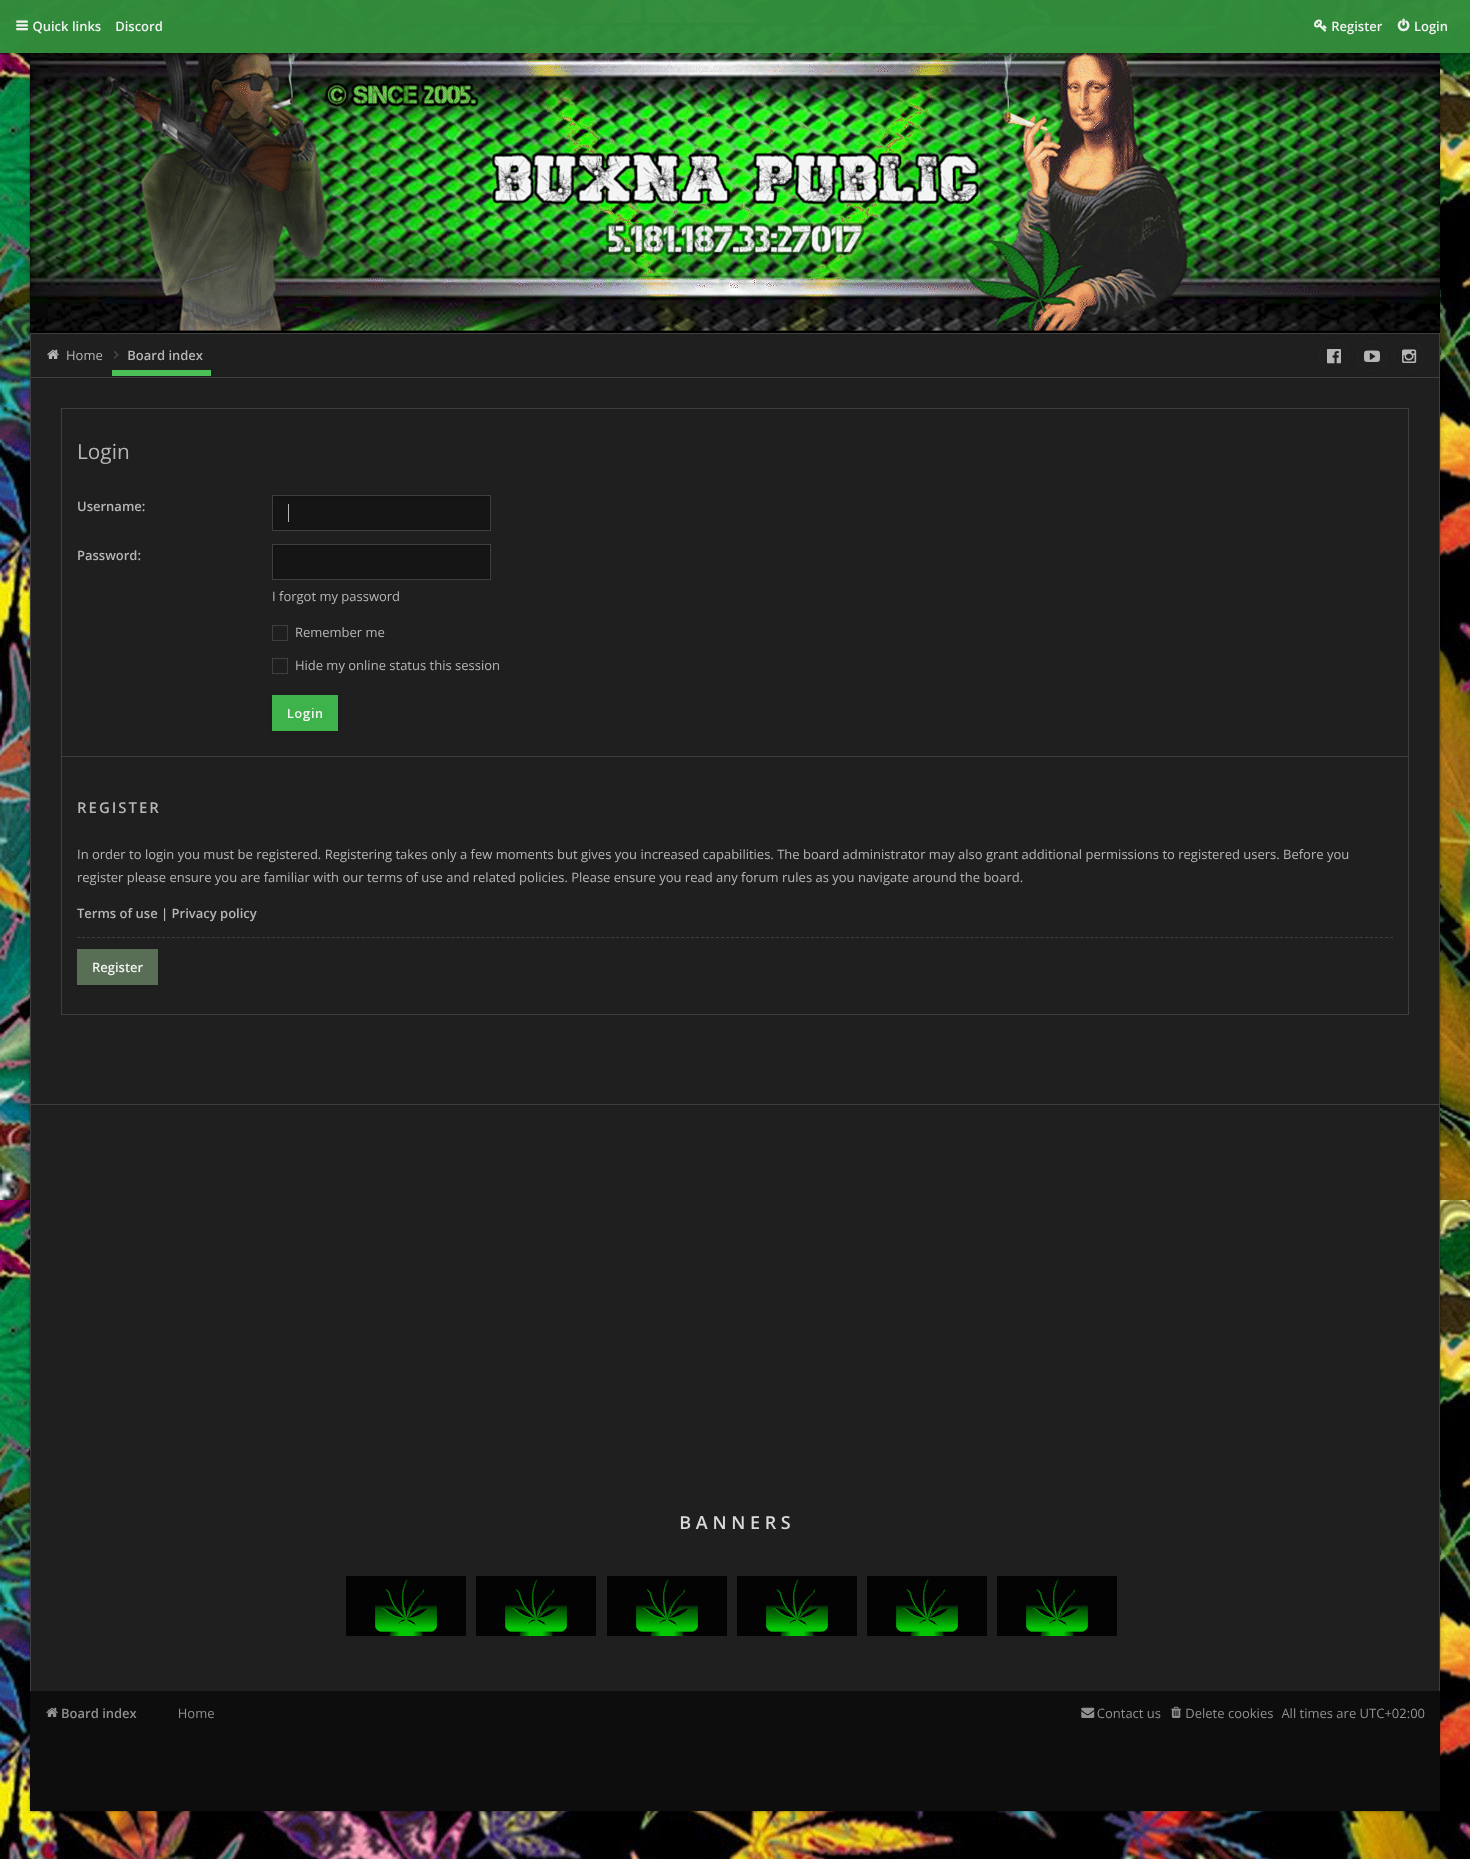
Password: (109, 555)
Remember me (338, 632)
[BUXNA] (406, 1631)
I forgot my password (336, 596)
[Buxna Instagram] (1409, 356)
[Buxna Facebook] (1334, 356)
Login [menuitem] (1431, 26)
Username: (111, 506)
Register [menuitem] (1356, 26)
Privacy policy (214, 913)
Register (117, 967)
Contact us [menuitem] (1129, 1713)
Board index (99, 1713)
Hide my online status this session (396, 665)
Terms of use (117, 913)
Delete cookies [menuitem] (1229, 1713)
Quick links (67, 26)
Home (196, 1713)
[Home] (390, 200)
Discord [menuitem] (139, 26)
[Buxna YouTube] (1372, 356)
